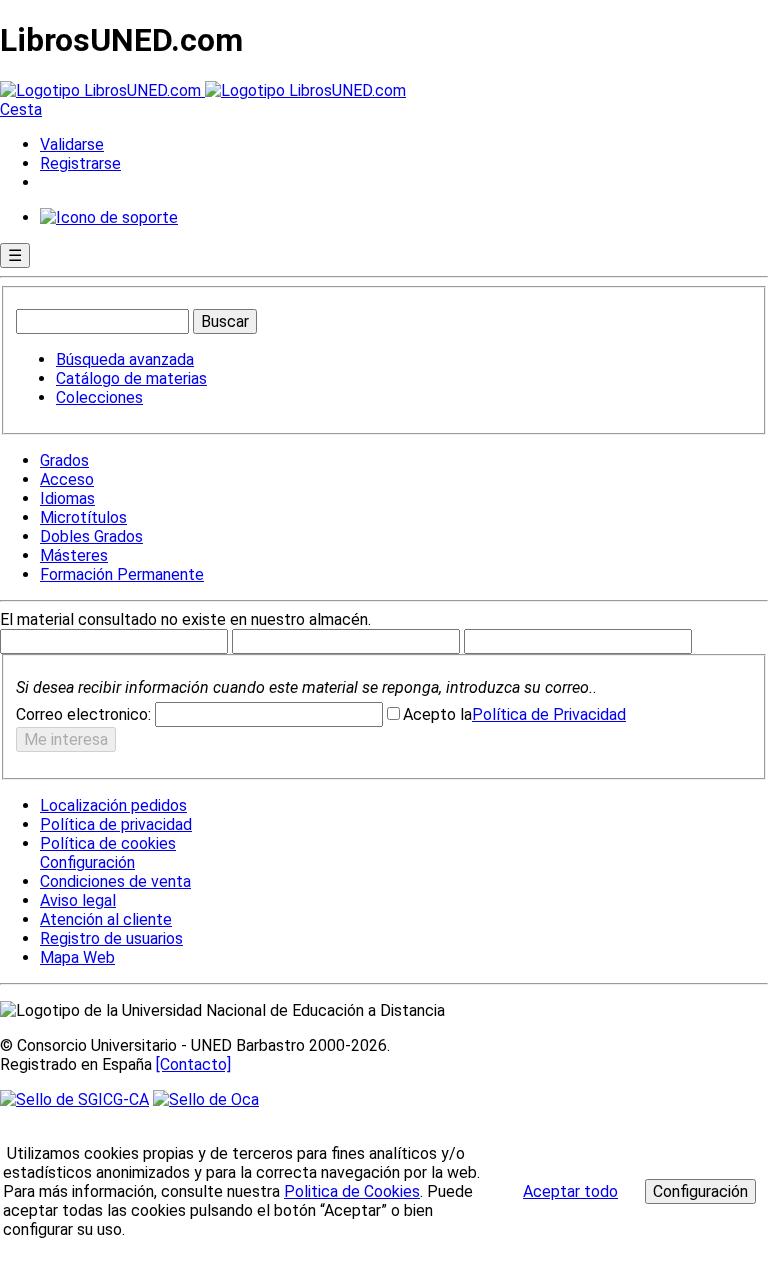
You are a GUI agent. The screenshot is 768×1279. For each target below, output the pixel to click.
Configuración (86, 863)
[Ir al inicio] (203, 90)
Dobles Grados (91, 536)
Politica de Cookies (352, 1191)
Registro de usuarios (111, 938)
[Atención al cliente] (109, 217)
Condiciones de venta (115, 881)
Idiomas (67, 498)
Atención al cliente (106, 919)
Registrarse (80, 163)
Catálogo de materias (131, 378)
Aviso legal (78, 900)
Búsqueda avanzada (125, 359)
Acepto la (437, 714)
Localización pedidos (113, 805)
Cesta (21, 109)
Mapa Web (77, 957)
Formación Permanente (122, 574)
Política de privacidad (116, 824)
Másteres (74, 555)
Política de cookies (108, 843)
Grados (64, 460)
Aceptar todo (570, 1191)
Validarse (72, 144)
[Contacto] (193, 1064)
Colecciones (99, 397)
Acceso (67, 479)
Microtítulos (83, 517)
